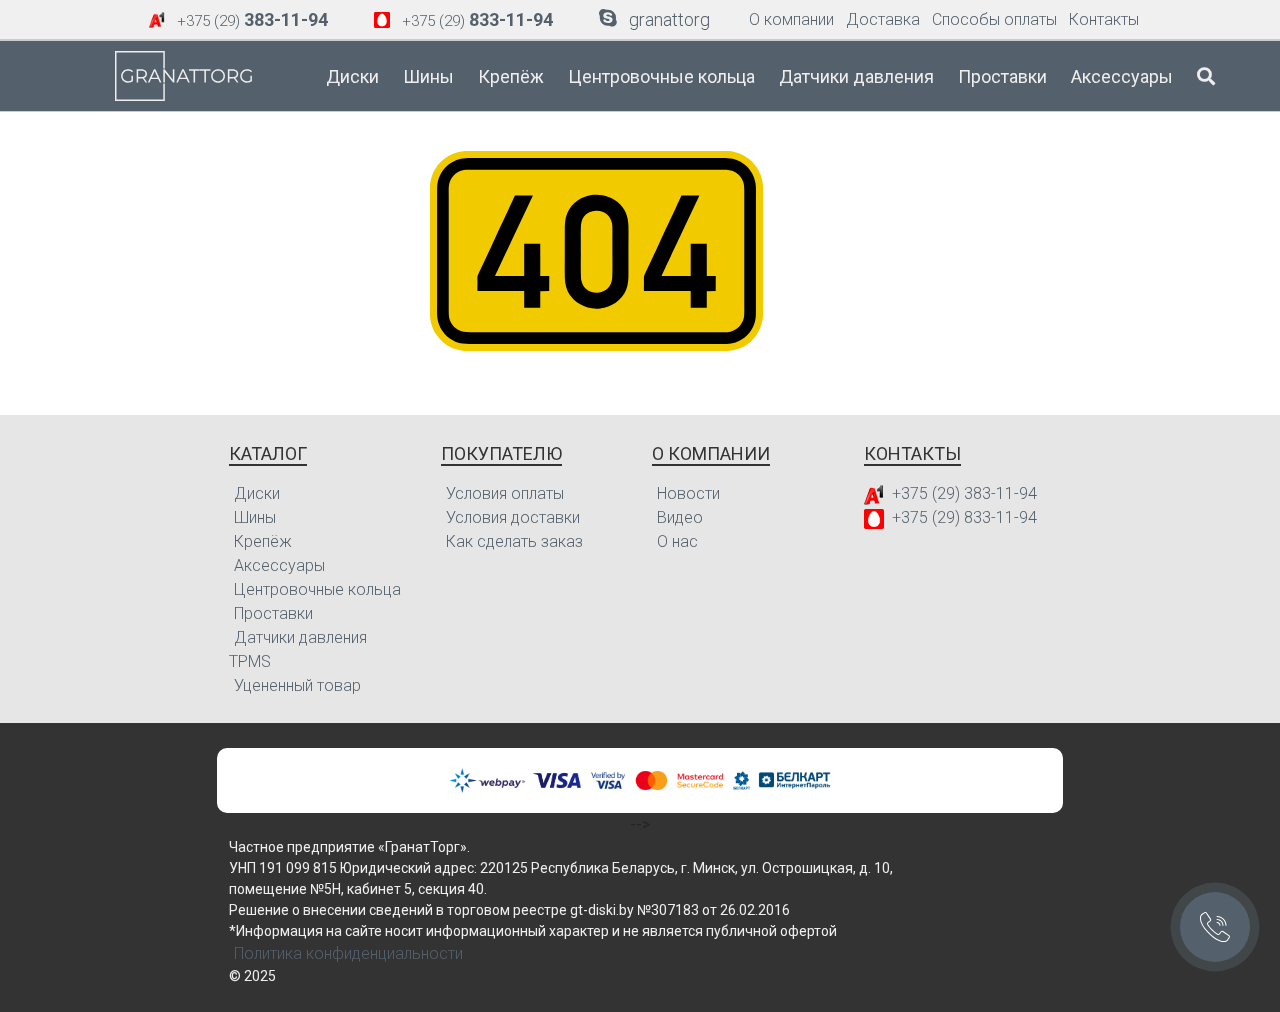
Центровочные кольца (661, 76)
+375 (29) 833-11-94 (964, 517)
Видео (680, 517)
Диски (352, 76)
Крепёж (511, 76)
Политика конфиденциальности (348, 953)
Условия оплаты (505, 493)
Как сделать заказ (514, 541)
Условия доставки (513, 517)
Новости (688, 493)
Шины (428, 76)
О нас (677, 541)
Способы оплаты (994, 19)
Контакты (1104, 19)
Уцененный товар (297, 685)
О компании (791, 19)
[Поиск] (1206, 76)
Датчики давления (856, 76)
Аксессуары (1122, 76)
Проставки (1002, 76)
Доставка (883, 19)
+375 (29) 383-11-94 (964, 493)
